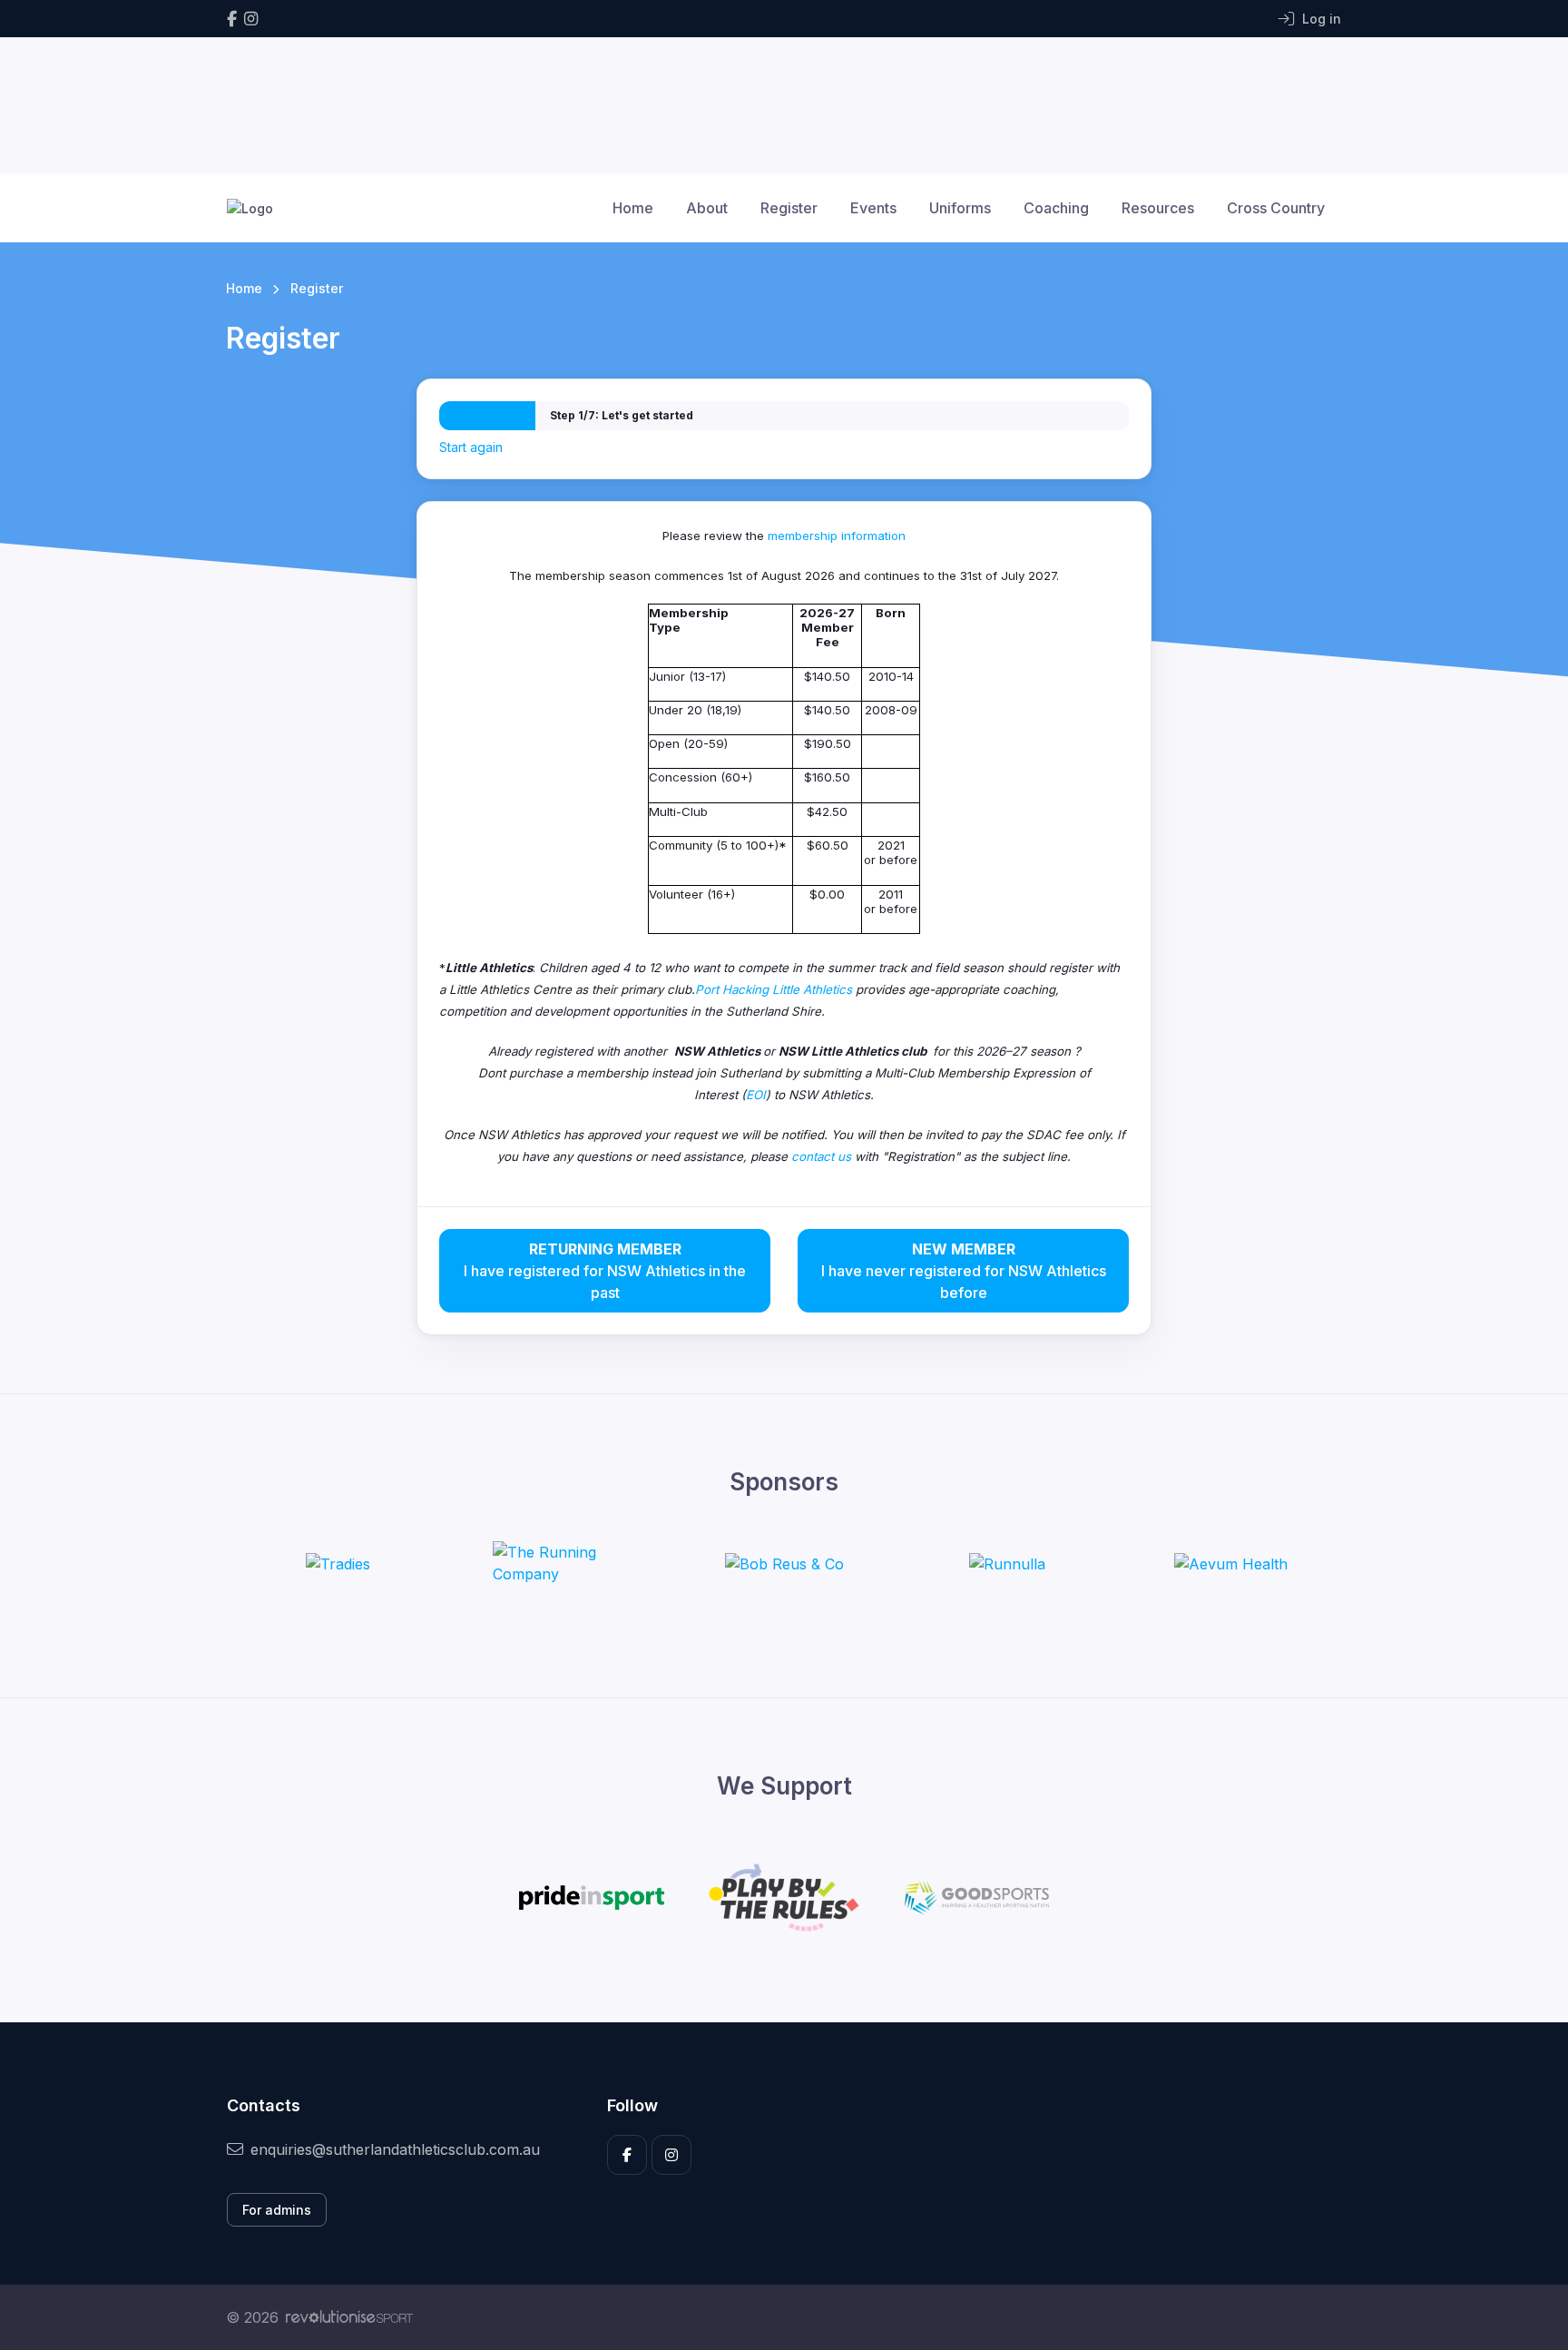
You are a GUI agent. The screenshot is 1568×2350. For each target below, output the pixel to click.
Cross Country (1276, 208)
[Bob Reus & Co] (784, 1563)
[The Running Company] (561, 1563)
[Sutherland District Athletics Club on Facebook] (232, 19)
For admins (277, 2210)
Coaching (1056, 208)
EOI (756, 1095)
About (707, 208)
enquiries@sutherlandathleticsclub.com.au (395, 2149)
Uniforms (960, 208)
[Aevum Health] (1231, 1563)
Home (633, 208)
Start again (471, 447)
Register (789, 208)
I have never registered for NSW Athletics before (964, 1271)
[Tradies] (338, 1563)
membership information (837, 536)
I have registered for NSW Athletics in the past (605, 1271)
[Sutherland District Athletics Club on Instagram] (251, 19)
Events (873, 208)
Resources (1158, 208)
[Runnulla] (1007, 1563)
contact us (821, 1156)
